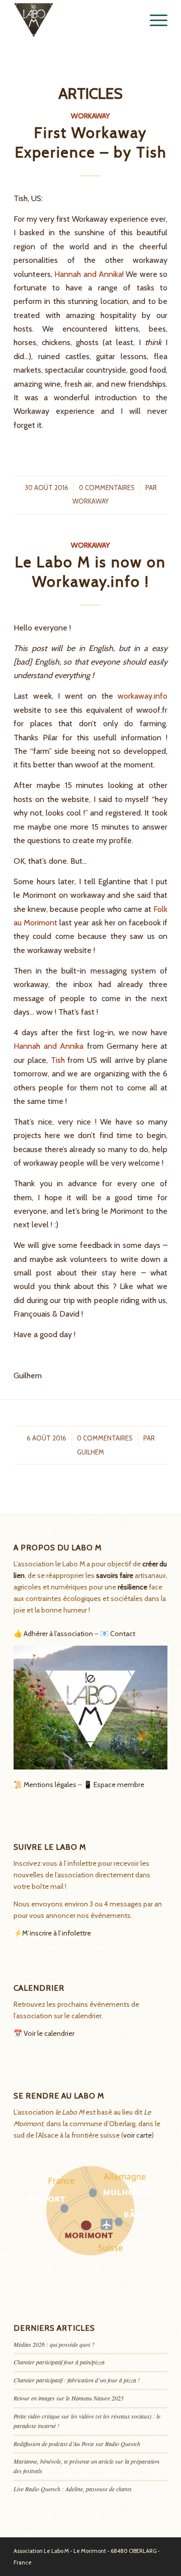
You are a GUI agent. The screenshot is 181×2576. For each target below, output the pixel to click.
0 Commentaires (107, 488)
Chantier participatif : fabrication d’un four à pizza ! (77, 2380)
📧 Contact (118, 1634)
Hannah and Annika (88, 274)
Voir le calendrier (49, 2033)
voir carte (138, 2135)
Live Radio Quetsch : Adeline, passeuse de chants (73, 2489)
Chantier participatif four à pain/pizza (59, 2362)
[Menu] (154, 20)
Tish (58, 1060)
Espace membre (119, 1785)
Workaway (90, 116)
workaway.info (143, 696)
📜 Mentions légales (45, 1785)
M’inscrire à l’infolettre (57, 1933)
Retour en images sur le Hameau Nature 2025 (69, 2398)
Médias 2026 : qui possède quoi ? (54, 2344)
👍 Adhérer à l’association (53, 1634)
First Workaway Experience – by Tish (91, 142)
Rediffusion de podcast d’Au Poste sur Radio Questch (77, 2444)
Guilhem (90, 1452)
